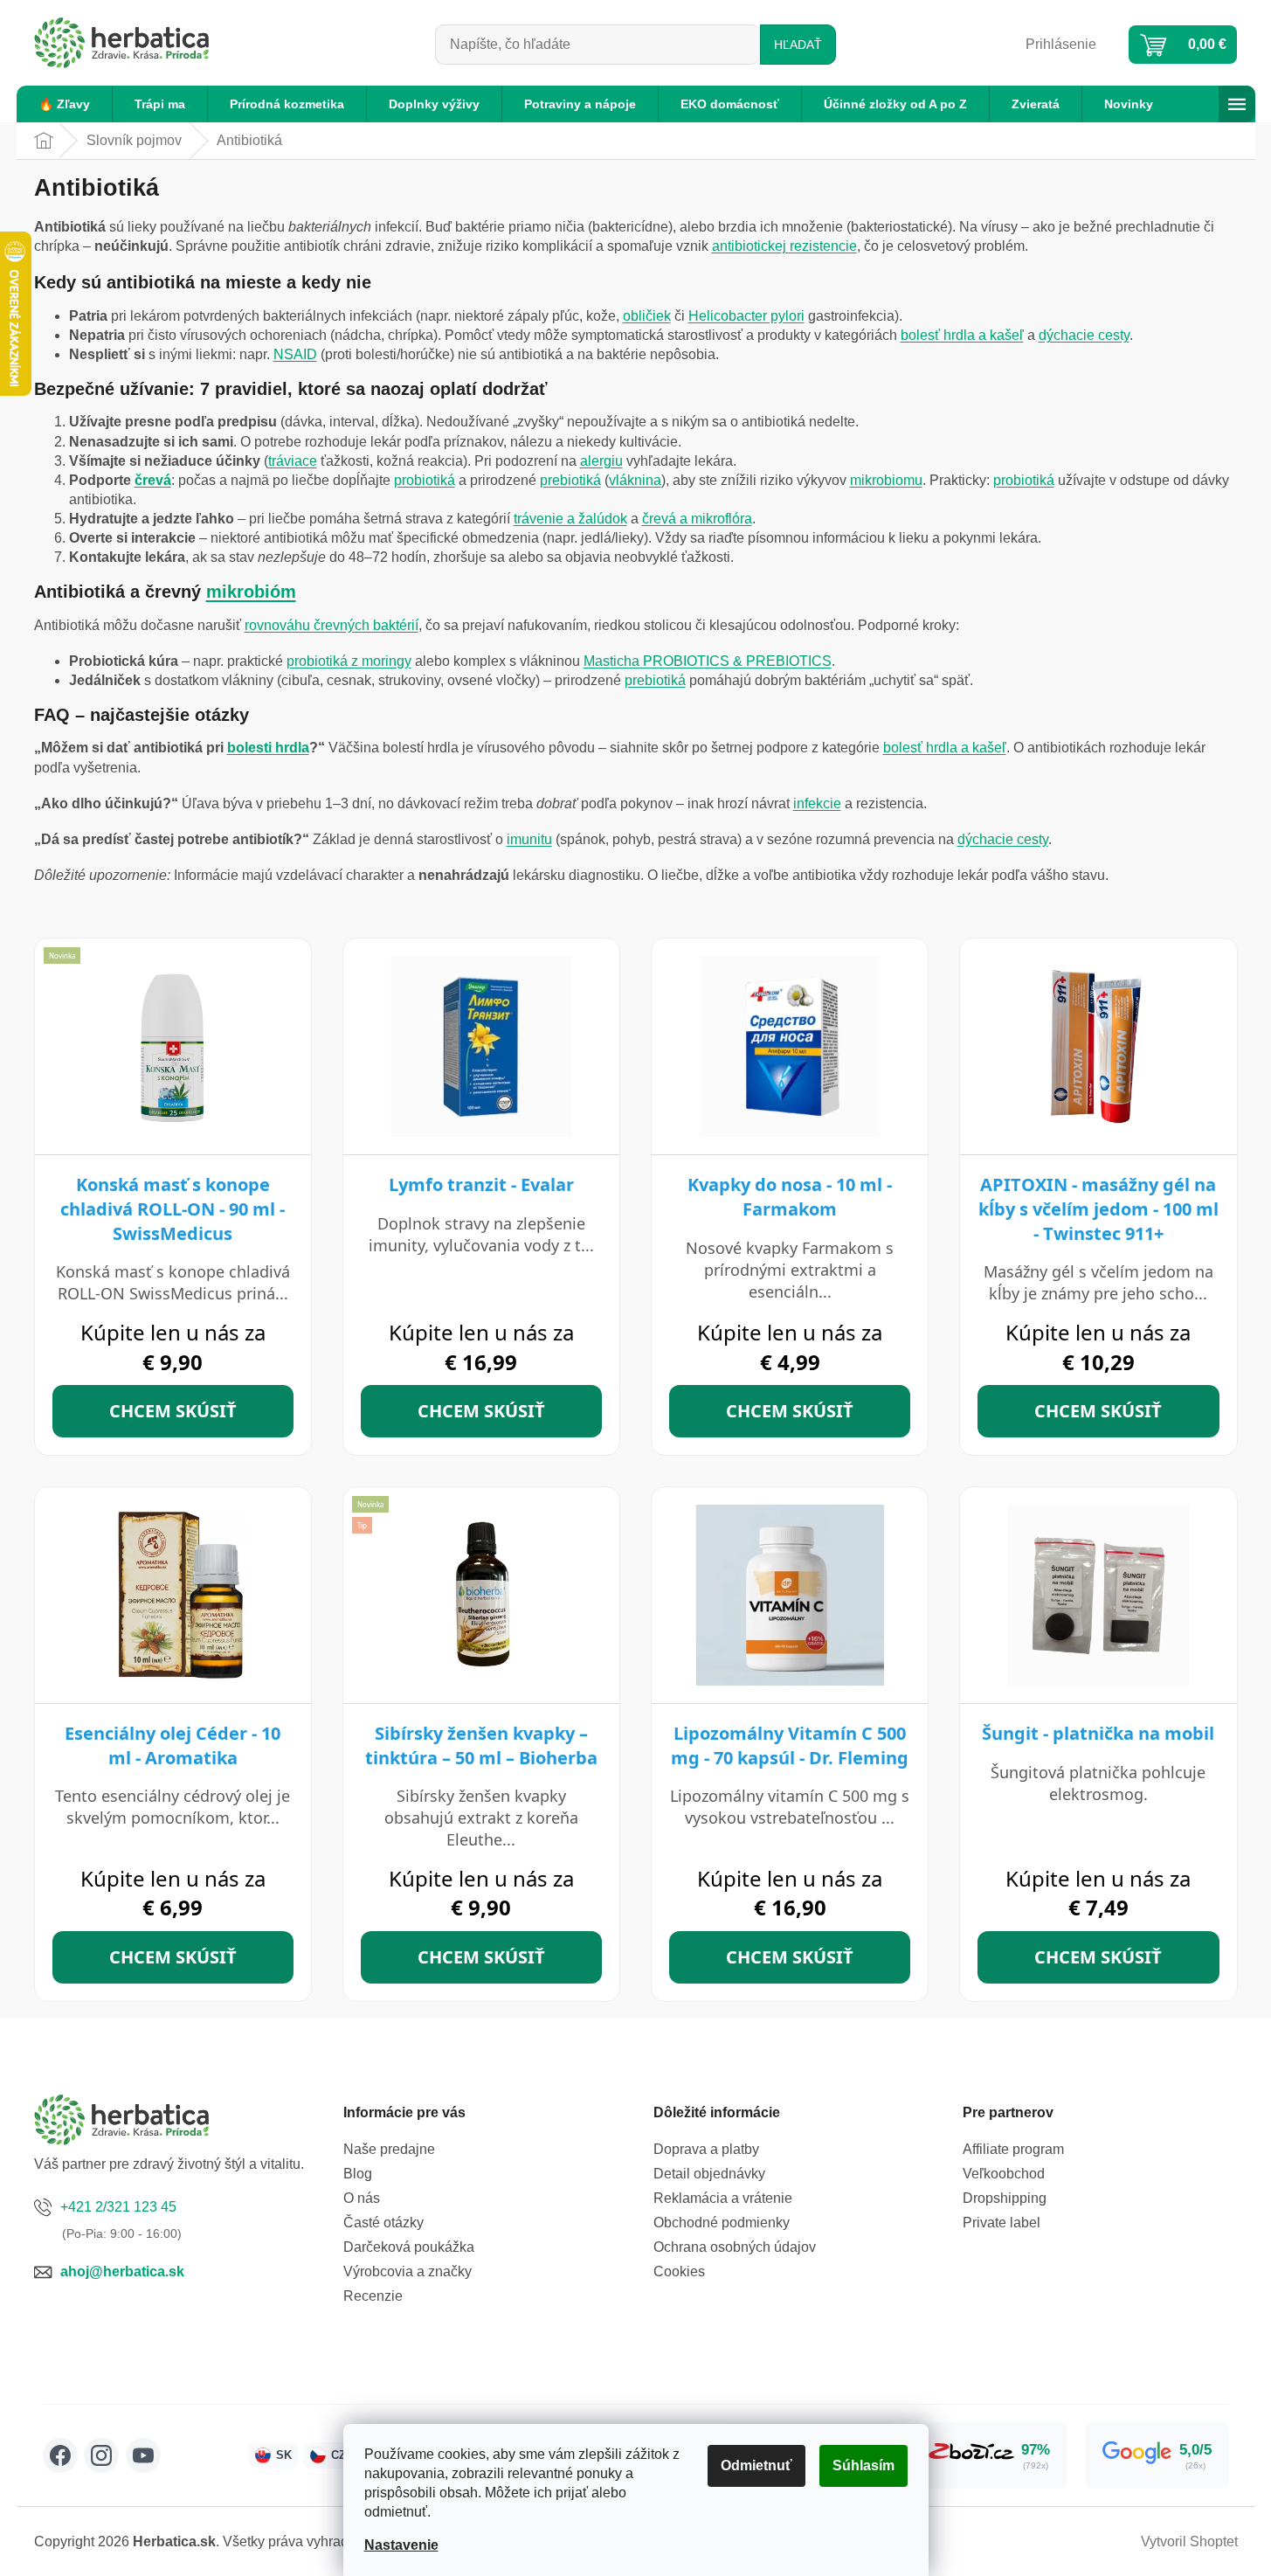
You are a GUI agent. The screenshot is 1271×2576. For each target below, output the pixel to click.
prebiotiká (570, 480)
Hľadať (798, 45)
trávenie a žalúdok (570, 519)
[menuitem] (64, 104)
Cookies (679, 2271)
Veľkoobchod (1004, 2174)
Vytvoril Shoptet (1189, 2541)
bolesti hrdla (268, 748)
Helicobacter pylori (746, 316)
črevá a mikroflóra (697, 519)
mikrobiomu (886, 480)
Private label (1002, 2223)
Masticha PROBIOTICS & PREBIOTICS (708, 661)
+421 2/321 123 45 (118, 2207)
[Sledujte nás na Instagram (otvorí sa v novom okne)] (101, 2455)
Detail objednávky (709, 2174)
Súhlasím (863, 2465)
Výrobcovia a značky (408, 2271)
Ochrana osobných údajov (735, 2247)
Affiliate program (1013, 2149)
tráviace (293, 461)
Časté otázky (383, 2223)
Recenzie (373, 2296)
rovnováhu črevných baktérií (332, 625)
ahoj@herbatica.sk (122, 2271)
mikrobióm (251, 592)
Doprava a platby (706, 2149)
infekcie (817, 803)
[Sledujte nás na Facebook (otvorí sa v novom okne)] (60, 2455)
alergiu (601, 461)
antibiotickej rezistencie (784, 246)
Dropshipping (1005, 2198)
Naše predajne (389, 2149)
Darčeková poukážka (409, 2247)
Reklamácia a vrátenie (723, 2198)
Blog (358, 2174)
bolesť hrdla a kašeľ (962, 335)
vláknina (635, 480)
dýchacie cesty (1084, 335)
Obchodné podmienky (722, 2223)
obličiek (647, 316)
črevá (153, 480)
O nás (362, 2198)
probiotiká (425, 480)
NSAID (295, 354)
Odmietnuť (756, 2465)
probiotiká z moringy (349, 661)
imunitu (529, 839)
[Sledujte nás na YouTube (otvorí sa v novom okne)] (143, 2455)
